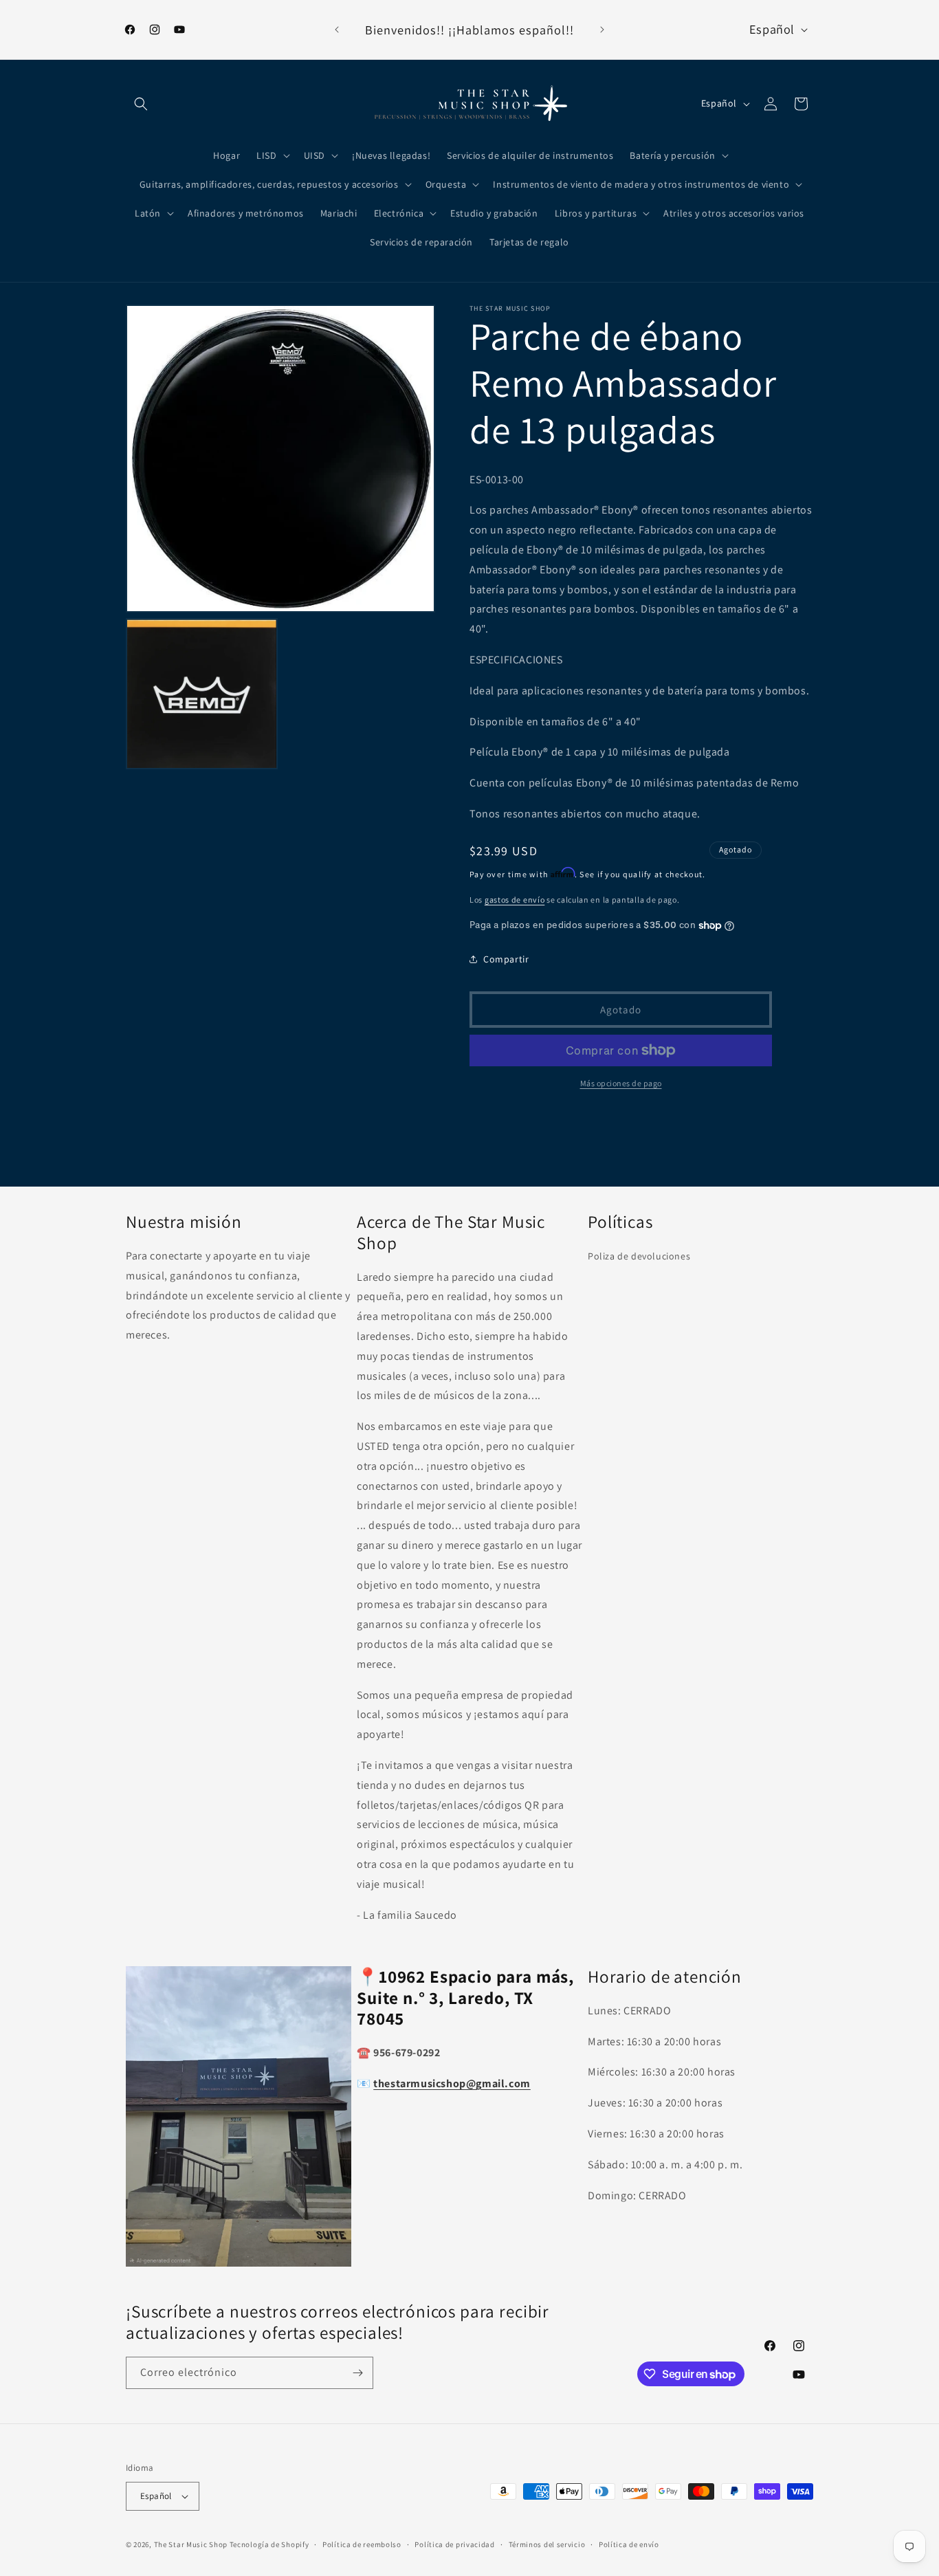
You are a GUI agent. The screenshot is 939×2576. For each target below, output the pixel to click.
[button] (141, 104)
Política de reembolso (362, 2544)
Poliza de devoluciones (639, 1256)
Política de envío (629, 2544)
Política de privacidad (454, 2544)
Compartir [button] (506, 959)
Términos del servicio (547, 2544)
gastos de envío (515, 900)
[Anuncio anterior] (337, 30)
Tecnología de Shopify (269, 2544)
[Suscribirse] (357, 2373)
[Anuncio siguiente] (602, 30)
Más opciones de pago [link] (621, 1083)
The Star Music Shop (191, 2544)
